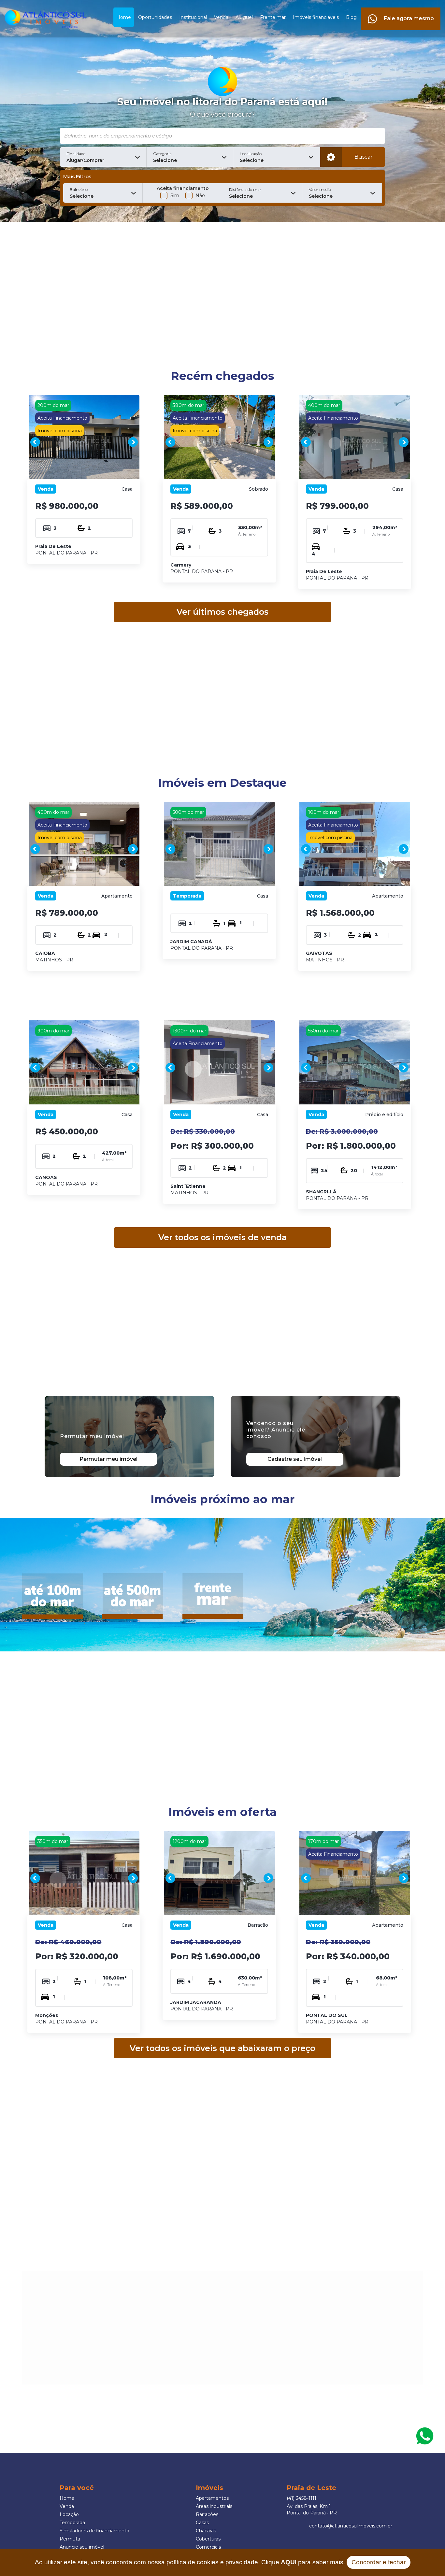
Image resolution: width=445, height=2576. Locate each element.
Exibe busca (331, 157)
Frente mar (273, 17)
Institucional (193, 17)
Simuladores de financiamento (94, 2531)
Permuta (70, 2539)
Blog (351, 17)
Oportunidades (155, 17)
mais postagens (75, 2350)
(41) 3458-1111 (301, 2498)
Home (124, 17)
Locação (69, 2514)
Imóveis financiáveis (316, 17)
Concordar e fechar (379, 2562)
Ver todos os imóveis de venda (223, 1237)
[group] (84, 442)
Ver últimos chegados (223, 612)
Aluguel (244, 17)
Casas (202, 2523)
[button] (103, 157)
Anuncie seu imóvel (82, 2547)
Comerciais (208, 2547)
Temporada (72, 2523)
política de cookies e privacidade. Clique (231, 2562)
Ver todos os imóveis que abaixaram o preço (223, 2048)
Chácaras (206, 2531)
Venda (221, 17)
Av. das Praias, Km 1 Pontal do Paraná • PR (312, 2510)
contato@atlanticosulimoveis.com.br (351, 2526)
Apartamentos (212, 2498)
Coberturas (208, 2539)
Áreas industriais (214, 2506)
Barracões (207, 2514)
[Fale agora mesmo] (401, 11)
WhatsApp (425, 2436)
